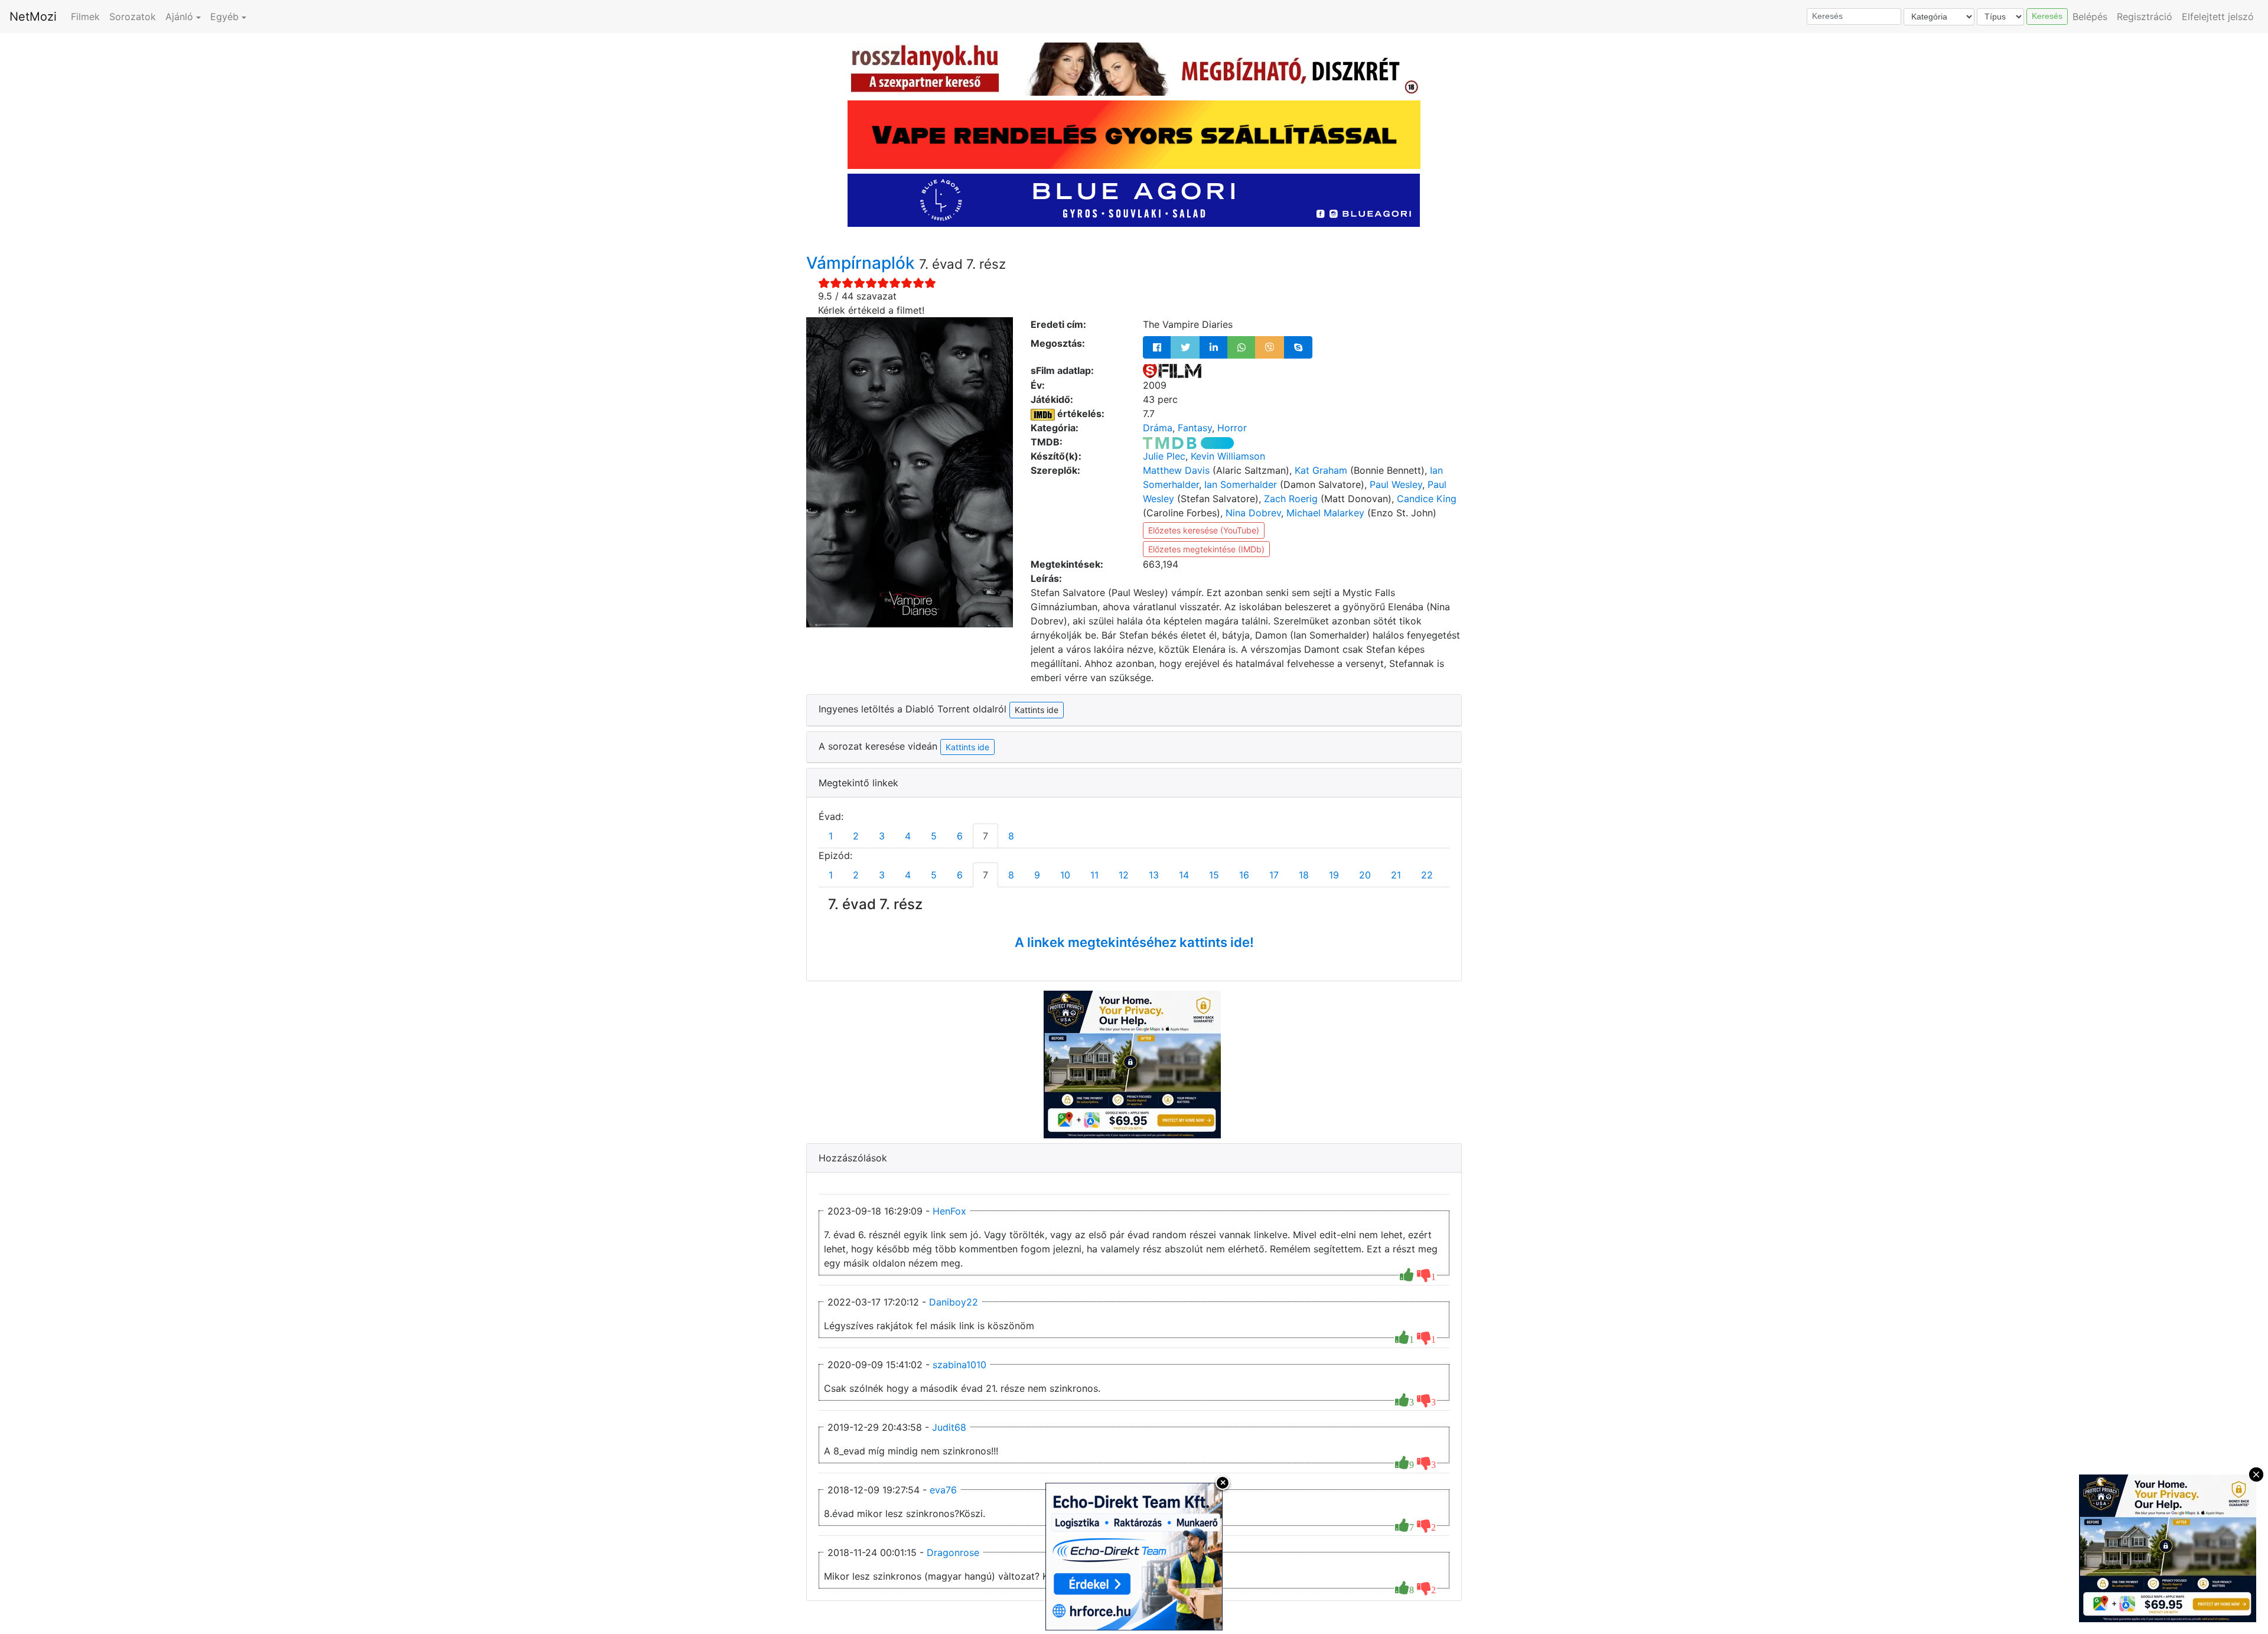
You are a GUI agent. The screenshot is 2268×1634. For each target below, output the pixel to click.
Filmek (85, 17)
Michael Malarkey (1325, 513)
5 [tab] (934, 836)
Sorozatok (133, 17)
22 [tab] (1427, 875)
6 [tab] (960, 836)
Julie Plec (1164, 456)
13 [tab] (1154, 875)
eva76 (943, 1490)
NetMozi (33, 17)
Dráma (1158, 428)
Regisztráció (2145, 17)
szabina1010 (959, 1365)
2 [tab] (856, 836)
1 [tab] (831, 836)
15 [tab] (1214, 875)
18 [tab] (1304, 875)
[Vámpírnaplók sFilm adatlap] (1172, 370)
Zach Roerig (1291, 499)
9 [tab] (1037, 875)
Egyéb (224, 17)
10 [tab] (1065, 875)
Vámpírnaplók (863, 263)
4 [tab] (908, 836)
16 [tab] (1244, 875)
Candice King (1427, 499)
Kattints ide (967, 747)
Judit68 (949, 1427)
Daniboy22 (954, 1302)
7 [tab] (985, 836)
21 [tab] (1396, 875)
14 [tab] (1184, 875)
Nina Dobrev (1253, 513)
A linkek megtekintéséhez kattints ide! (1134, 942)
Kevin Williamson (1228, 456)
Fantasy (1195, 428)
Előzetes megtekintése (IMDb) (1206, 549)
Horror (1232, 428)
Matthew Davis (1176, 470)
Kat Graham (1321, 470)
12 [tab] (1124, 875)
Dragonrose (953, 1552)
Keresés (2047, 16)
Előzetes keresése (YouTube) (1204, 530)
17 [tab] (1274, 875)
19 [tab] (1334, 875)
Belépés (2090, 17)
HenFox (949, 1211)
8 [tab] (1011, 836)
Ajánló (179, 17)
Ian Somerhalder (1241, 484)
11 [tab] (1094, 875)
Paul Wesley (1396, 484)
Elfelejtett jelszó (2218, 17)
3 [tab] (882, 836)
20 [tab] (1365, 875)
